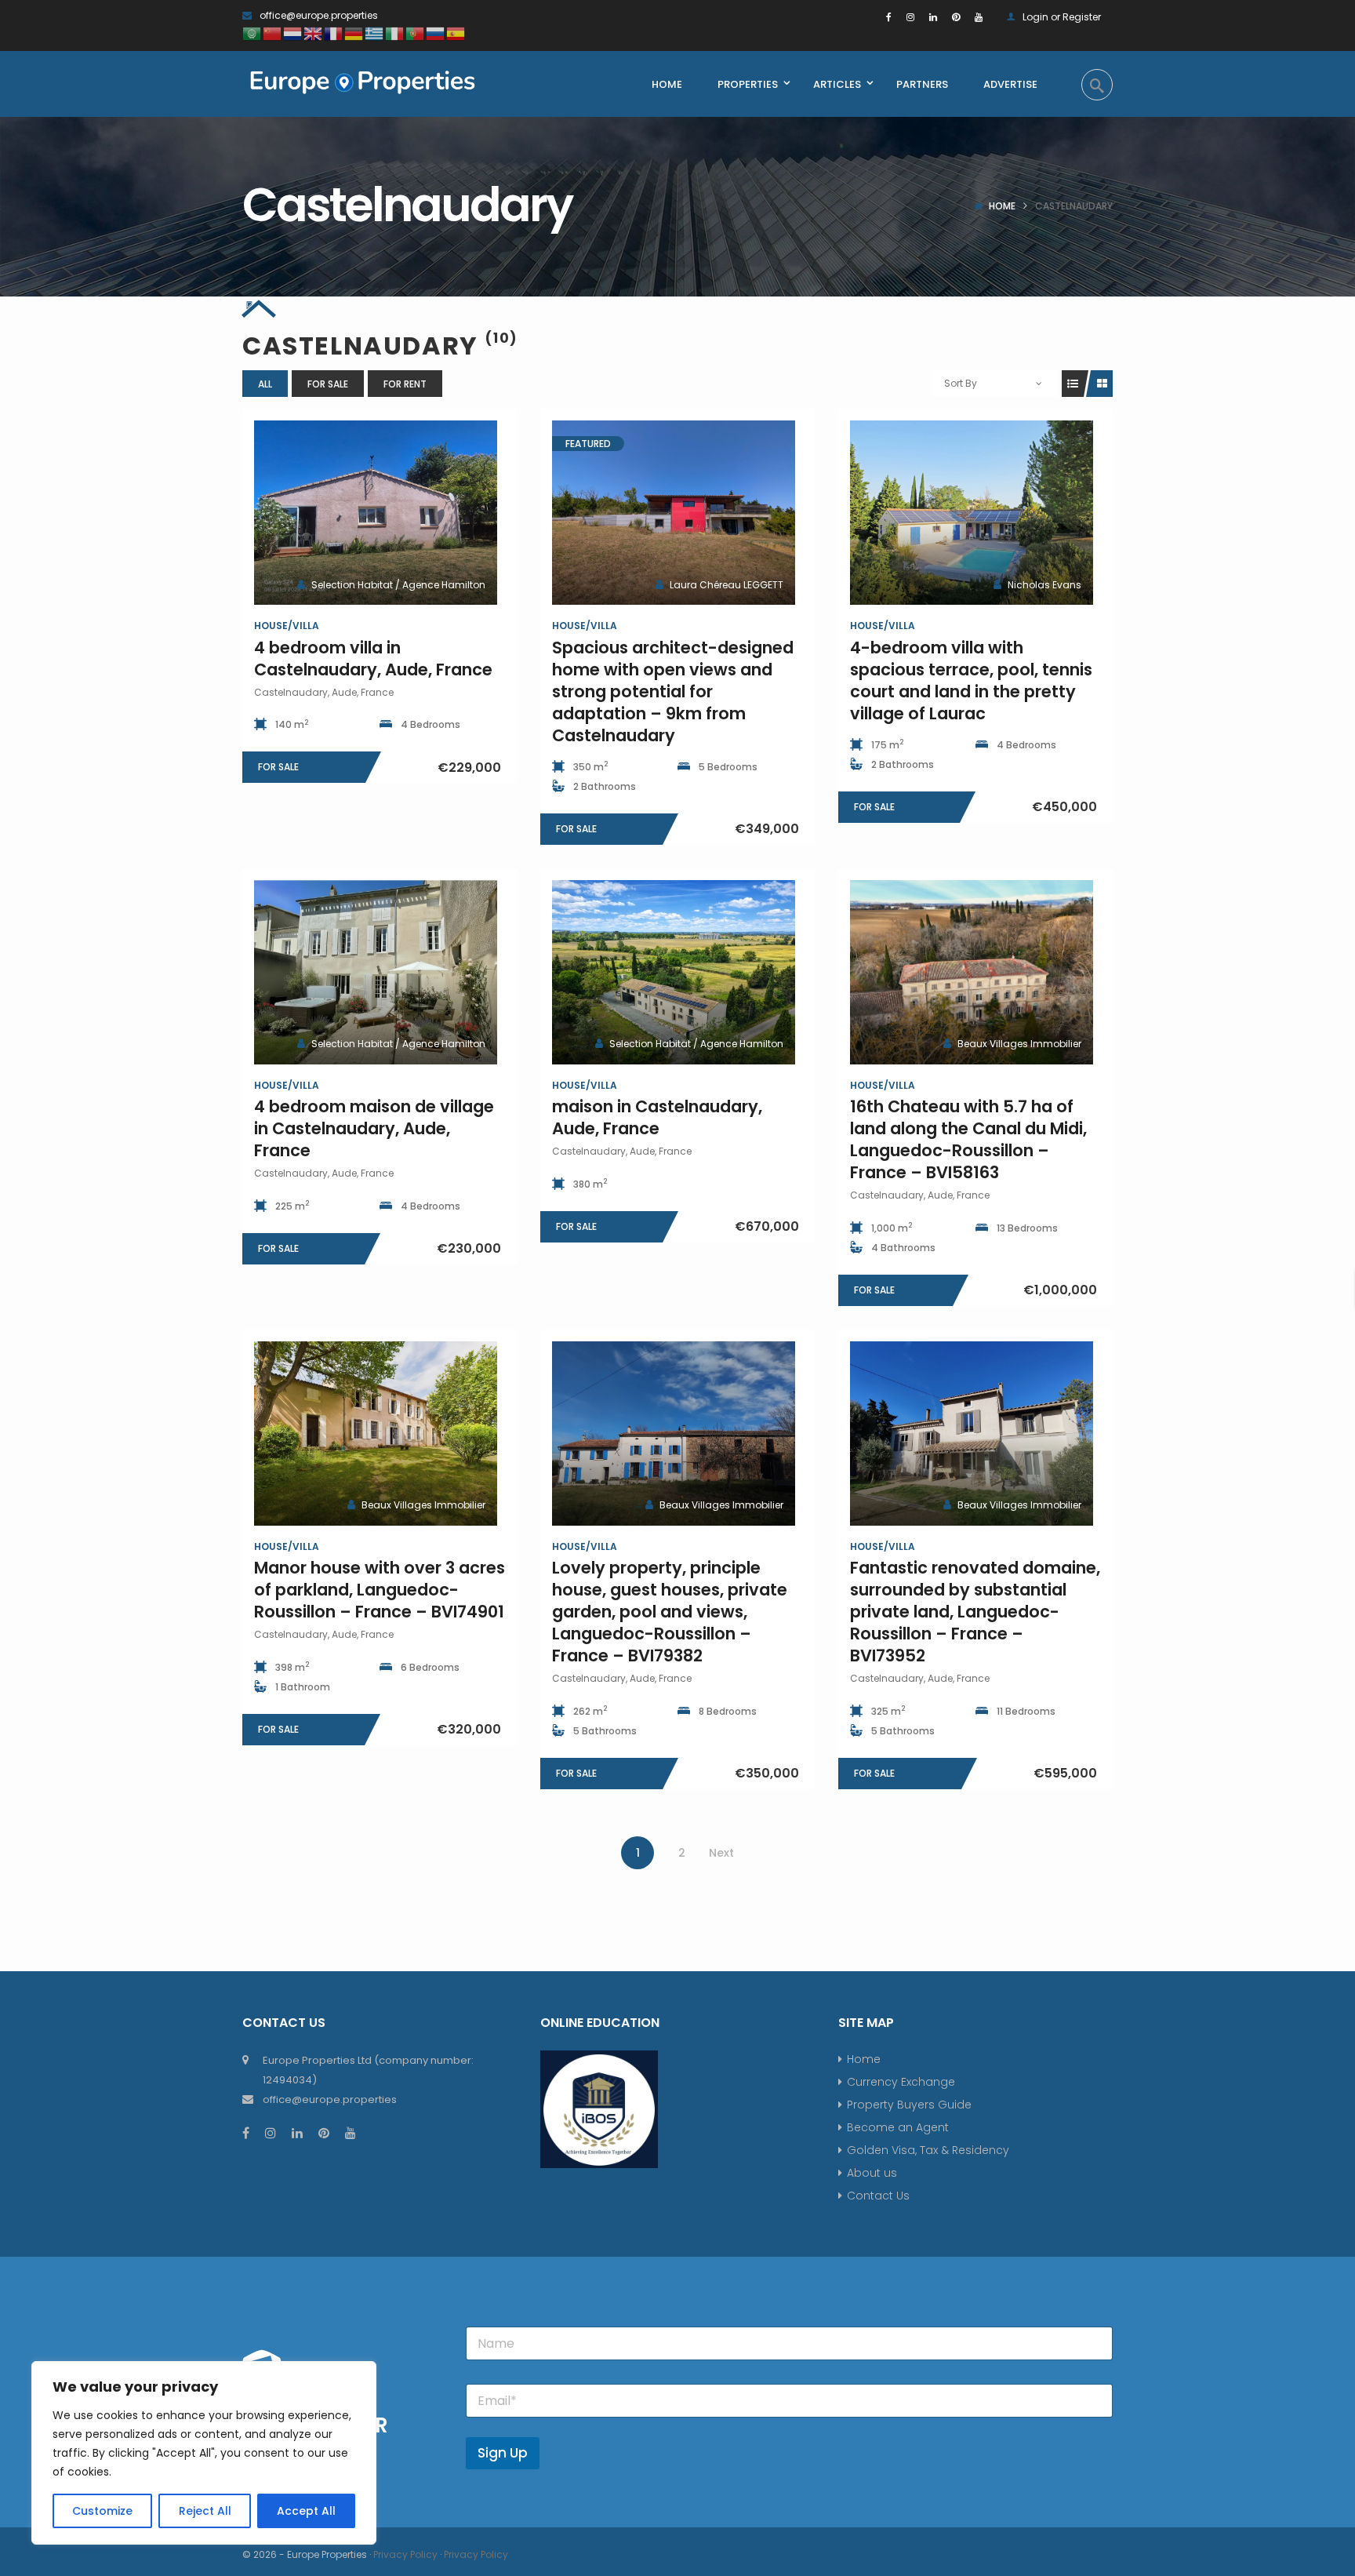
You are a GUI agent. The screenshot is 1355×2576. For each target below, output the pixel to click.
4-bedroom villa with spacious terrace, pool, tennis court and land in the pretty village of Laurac (971, 680)
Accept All (306, 2511)
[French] (334, 33)
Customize (102, 2511)
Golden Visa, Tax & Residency (928, 2150)
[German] (354, 33)
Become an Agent (898, 2127)
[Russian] (436, 33)
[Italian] (395, 33)
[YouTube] (979, 17)
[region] (204, 2453)
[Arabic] (252, 33)
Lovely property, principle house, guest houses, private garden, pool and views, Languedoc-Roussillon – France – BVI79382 (670, 1612)
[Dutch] (293, 33)
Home (1002, 206)
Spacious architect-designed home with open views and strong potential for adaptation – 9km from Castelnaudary (673, 691)
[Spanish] (456, 33)
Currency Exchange (901, 2082)
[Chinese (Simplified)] (273, 33)
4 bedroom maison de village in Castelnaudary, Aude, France (374, 1128)
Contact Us (878, 2196)
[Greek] (375, 33)
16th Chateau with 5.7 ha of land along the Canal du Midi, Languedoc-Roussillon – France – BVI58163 (968, 1139)
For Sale (328, 384)
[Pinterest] (956, 17)
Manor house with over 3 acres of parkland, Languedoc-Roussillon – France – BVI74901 (380, 1590)
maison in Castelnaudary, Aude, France (657, 1117)
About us (872, 2173)
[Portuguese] (416, 33)
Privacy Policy (405, 2554)
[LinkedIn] (933, 17)
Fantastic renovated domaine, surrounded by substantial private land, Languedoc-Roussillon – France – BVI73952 (975, 1612)
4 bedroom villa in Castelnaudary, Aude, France (373, 659)
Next (721, 1853)
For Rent (405, 384)
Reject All (205, 2511)
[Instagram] (910, 17)
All (265, 384)
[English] (314, 33)
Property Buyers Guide (909, 2105)
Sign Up (503, 2453)
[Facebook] (889, 17)
